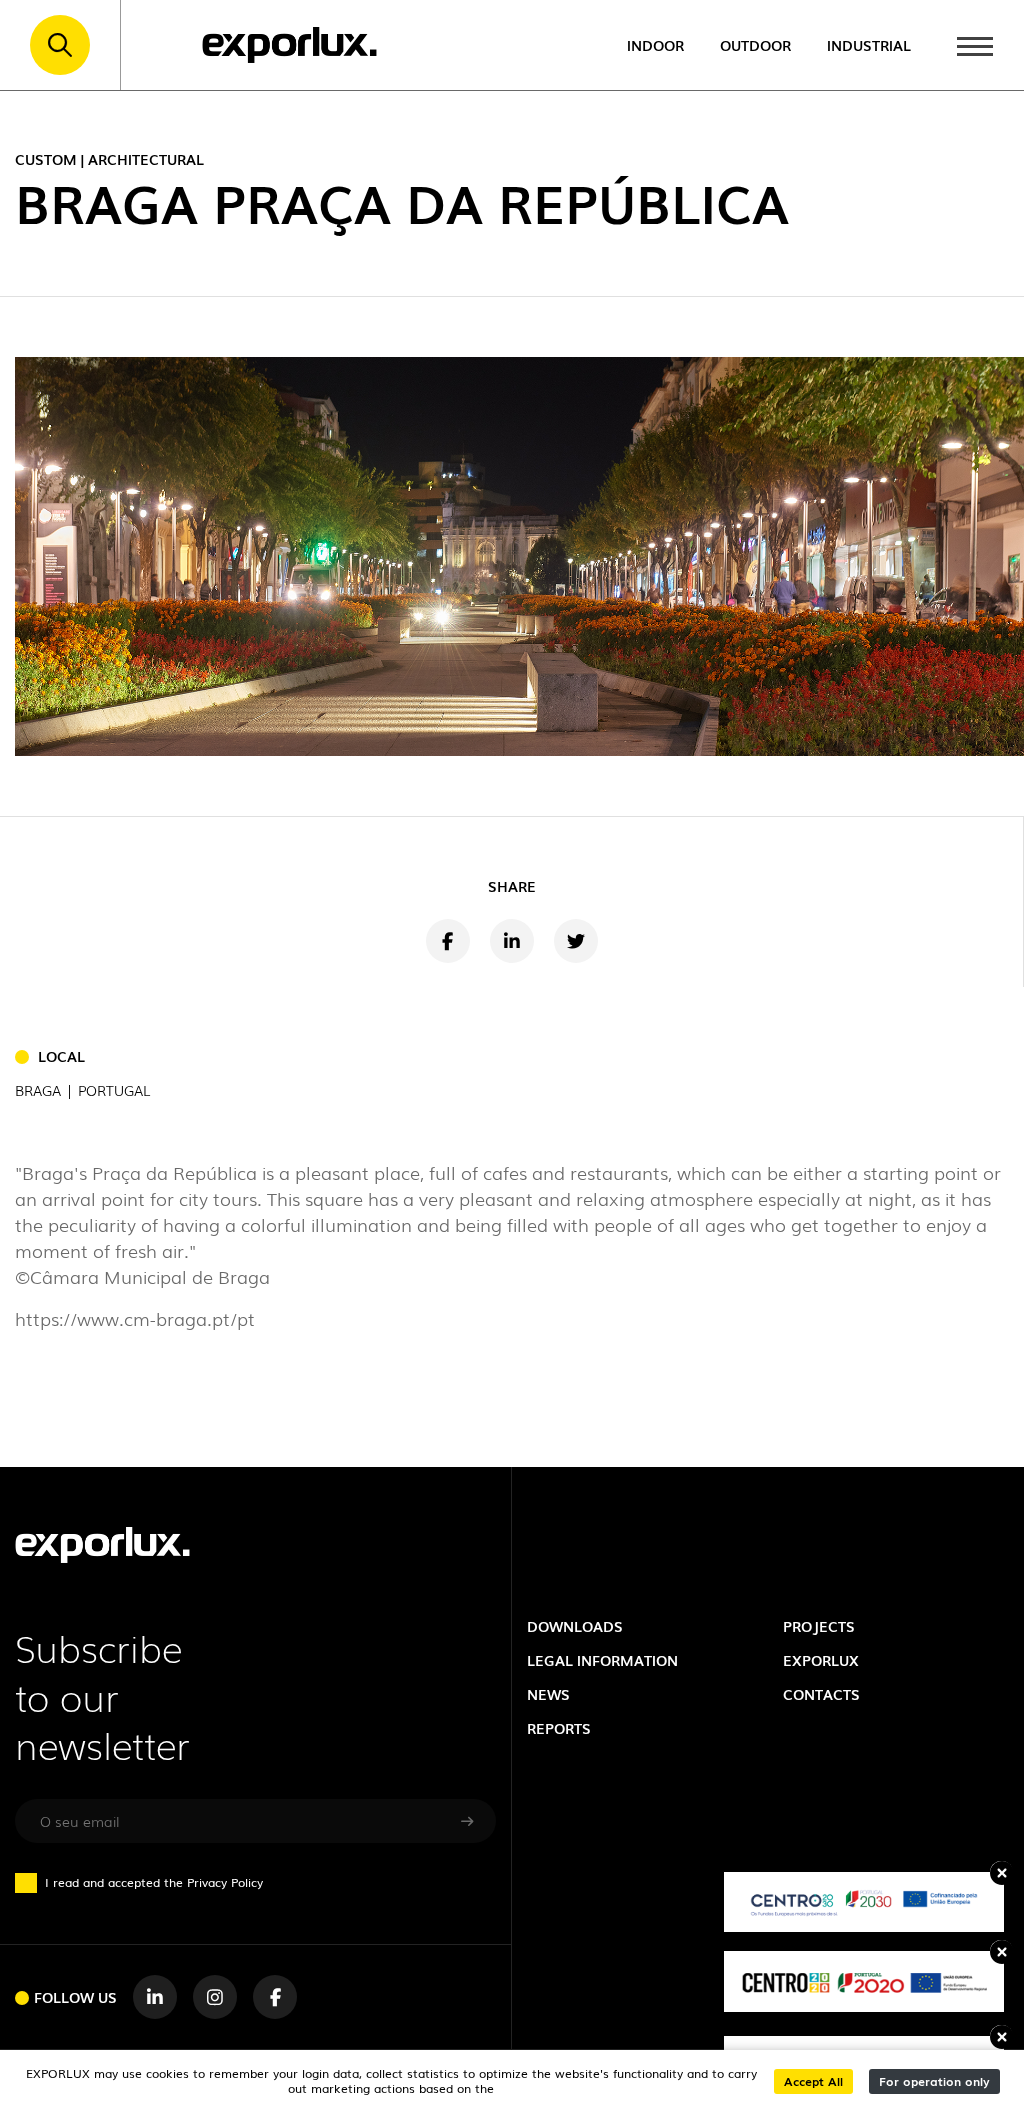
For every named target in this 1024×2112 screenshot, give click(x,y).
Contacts (821, 1693)
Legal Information (602, 1659)
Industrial (869, 44)
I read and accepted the (154, 1882)
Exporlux (821, 1659)
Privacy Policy (225, 1881)
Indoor (655, 44)
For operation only (934, 2080)
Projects (819, 1625)
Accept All (813, 2080)
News (548, 1693)
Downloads (575, 1625)
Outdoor (755, 44)
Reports (559, 1727)
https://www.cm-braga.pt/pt (135, 1318)
